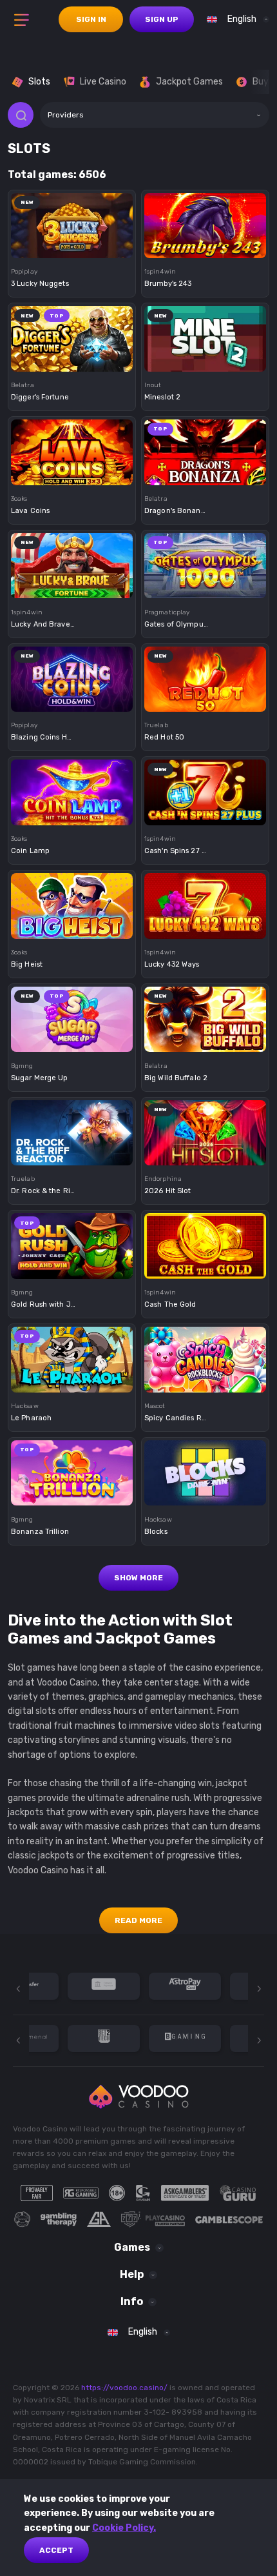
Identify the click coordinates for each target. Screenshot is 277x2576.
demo (72, 246)
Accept (56, 2550)
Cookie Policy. (124, 2528)
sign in (91, 19)
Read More (138, 1920)
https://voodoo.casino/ (124, 2388)
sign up (162, 19)
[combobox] (235, 19)
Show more (138, 1578)
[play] (72, 221)
